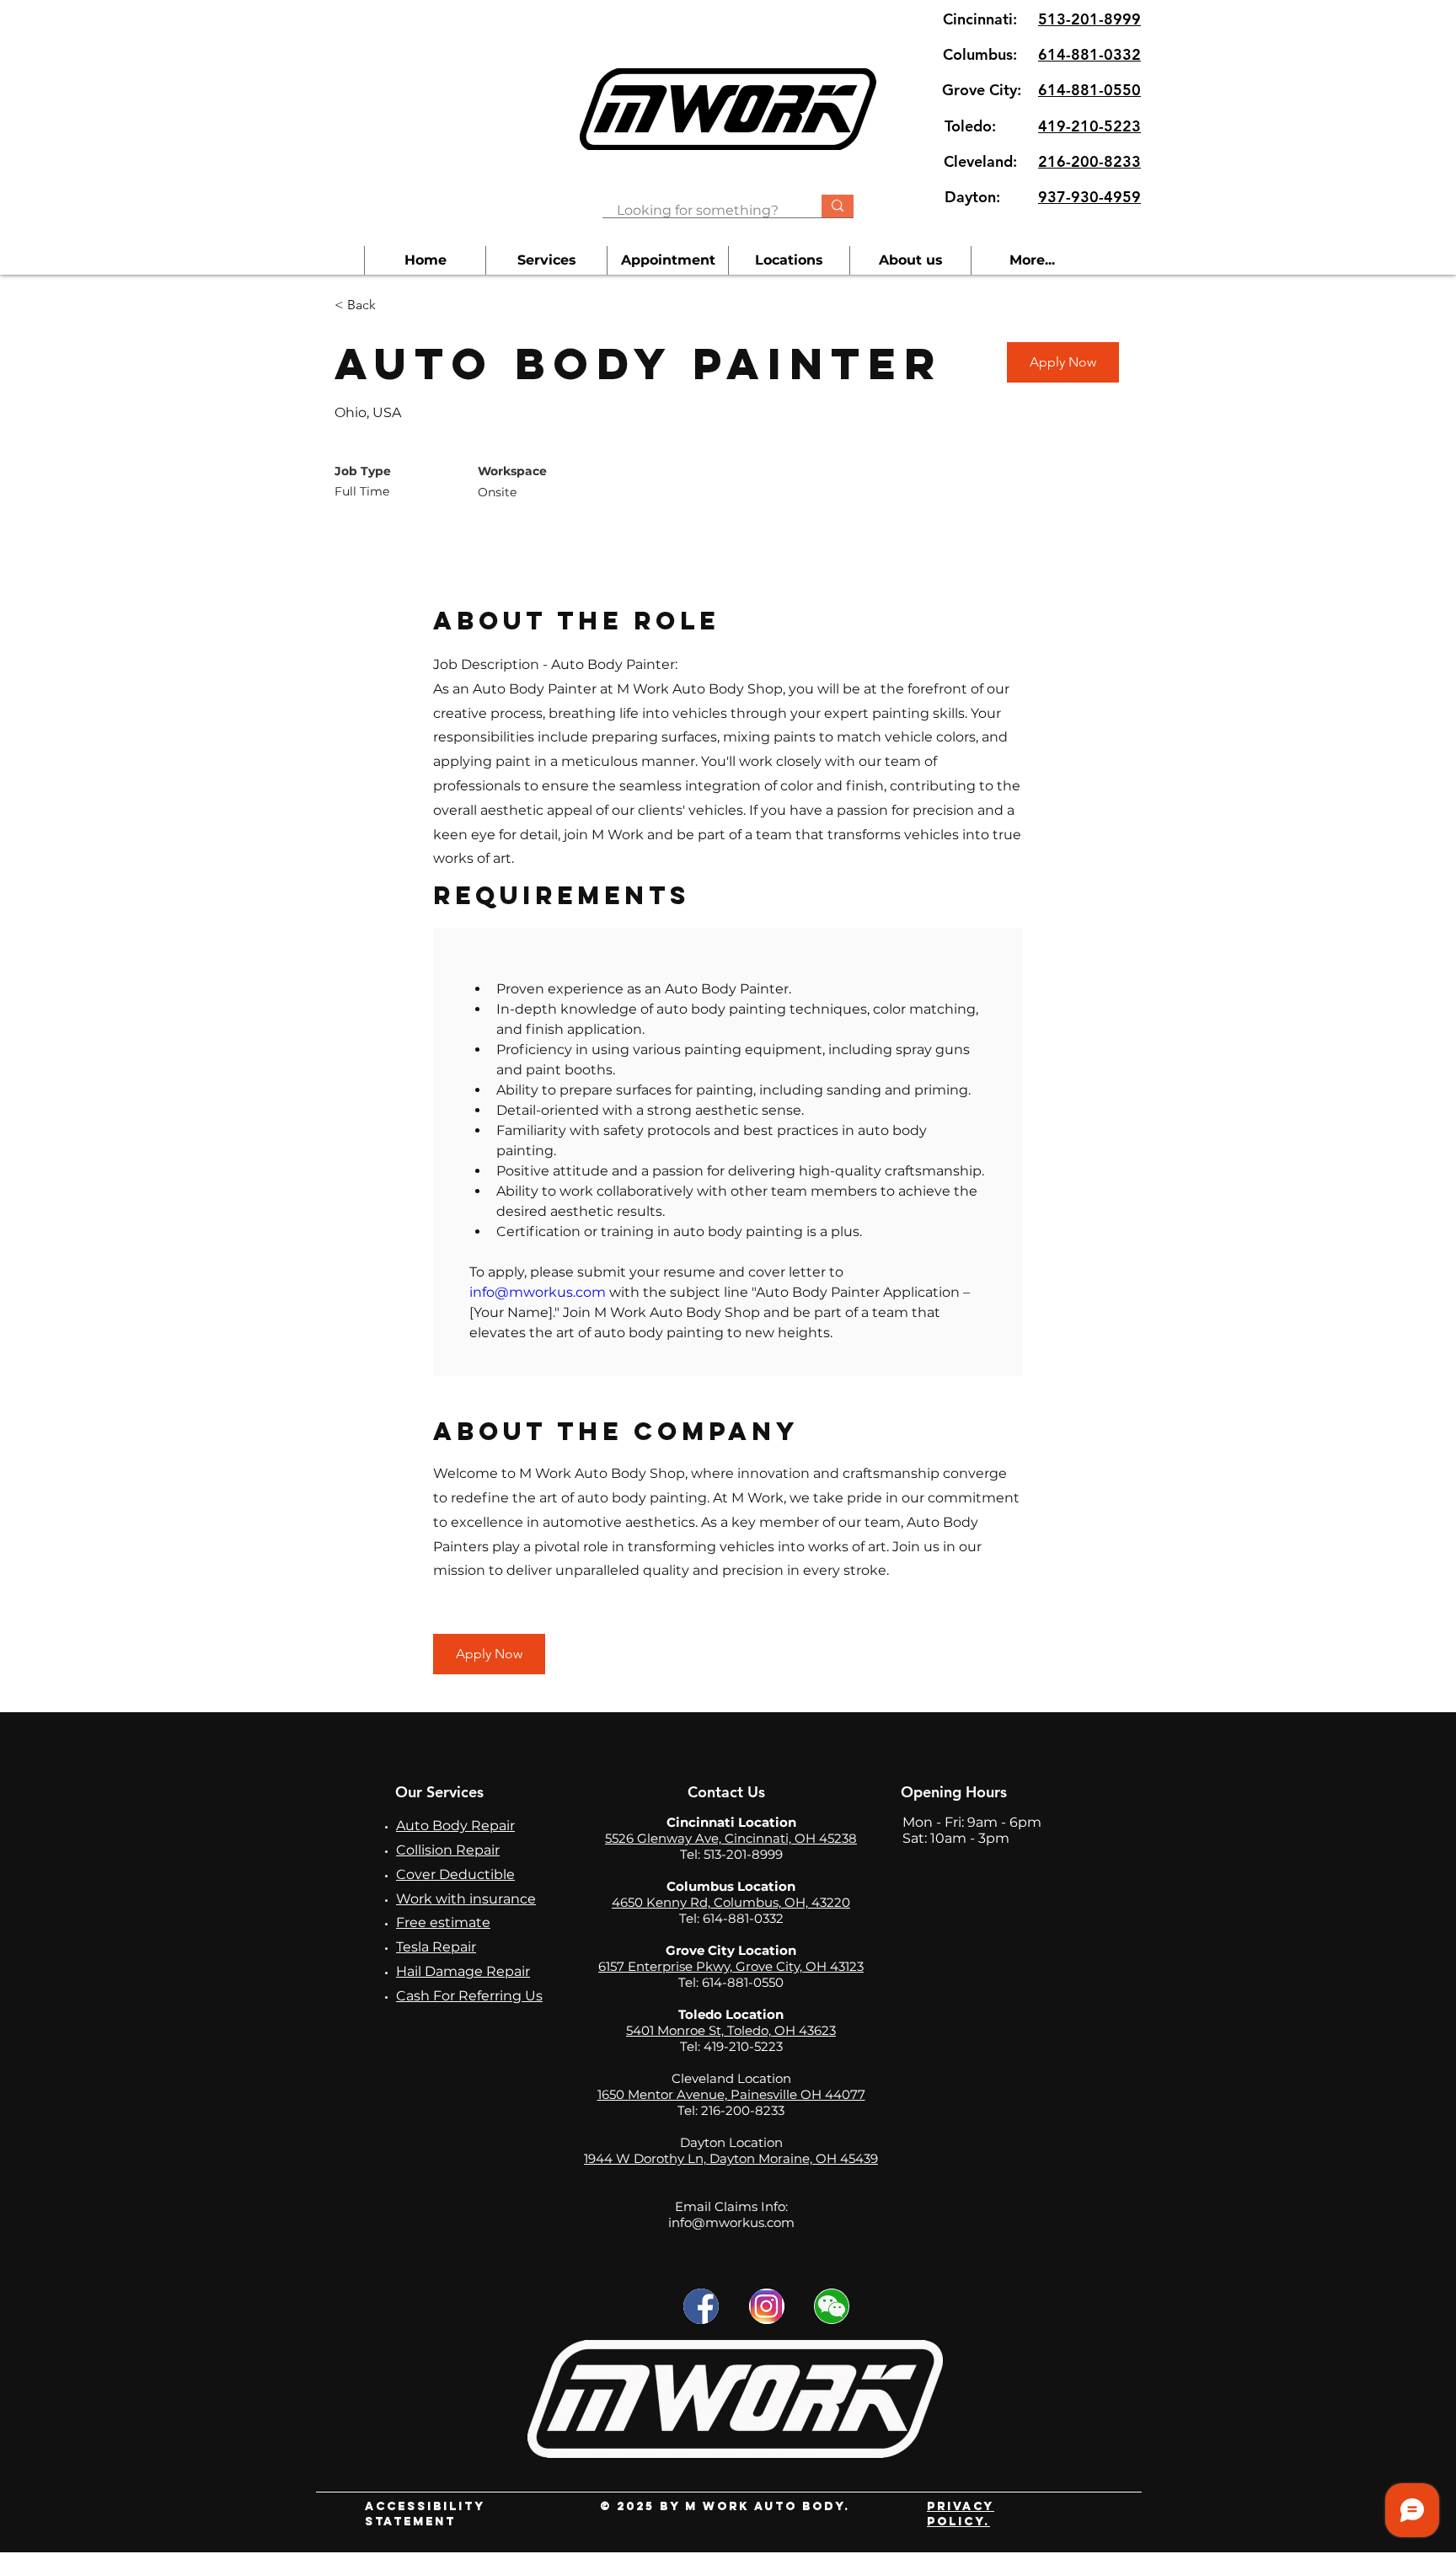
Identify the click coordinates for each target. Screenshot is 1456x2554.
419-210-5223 (1089, 126)
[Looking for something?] (838, 206)
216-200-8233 (1089, 161)
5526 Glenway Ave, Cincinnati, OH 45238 (731, 1838)
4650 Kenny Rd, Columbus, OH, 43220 (731, 1902)
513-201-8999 (1089, 19)
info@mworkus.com (731, 2222)
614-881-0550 (1089, 90)
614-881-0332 (1089, 54)
